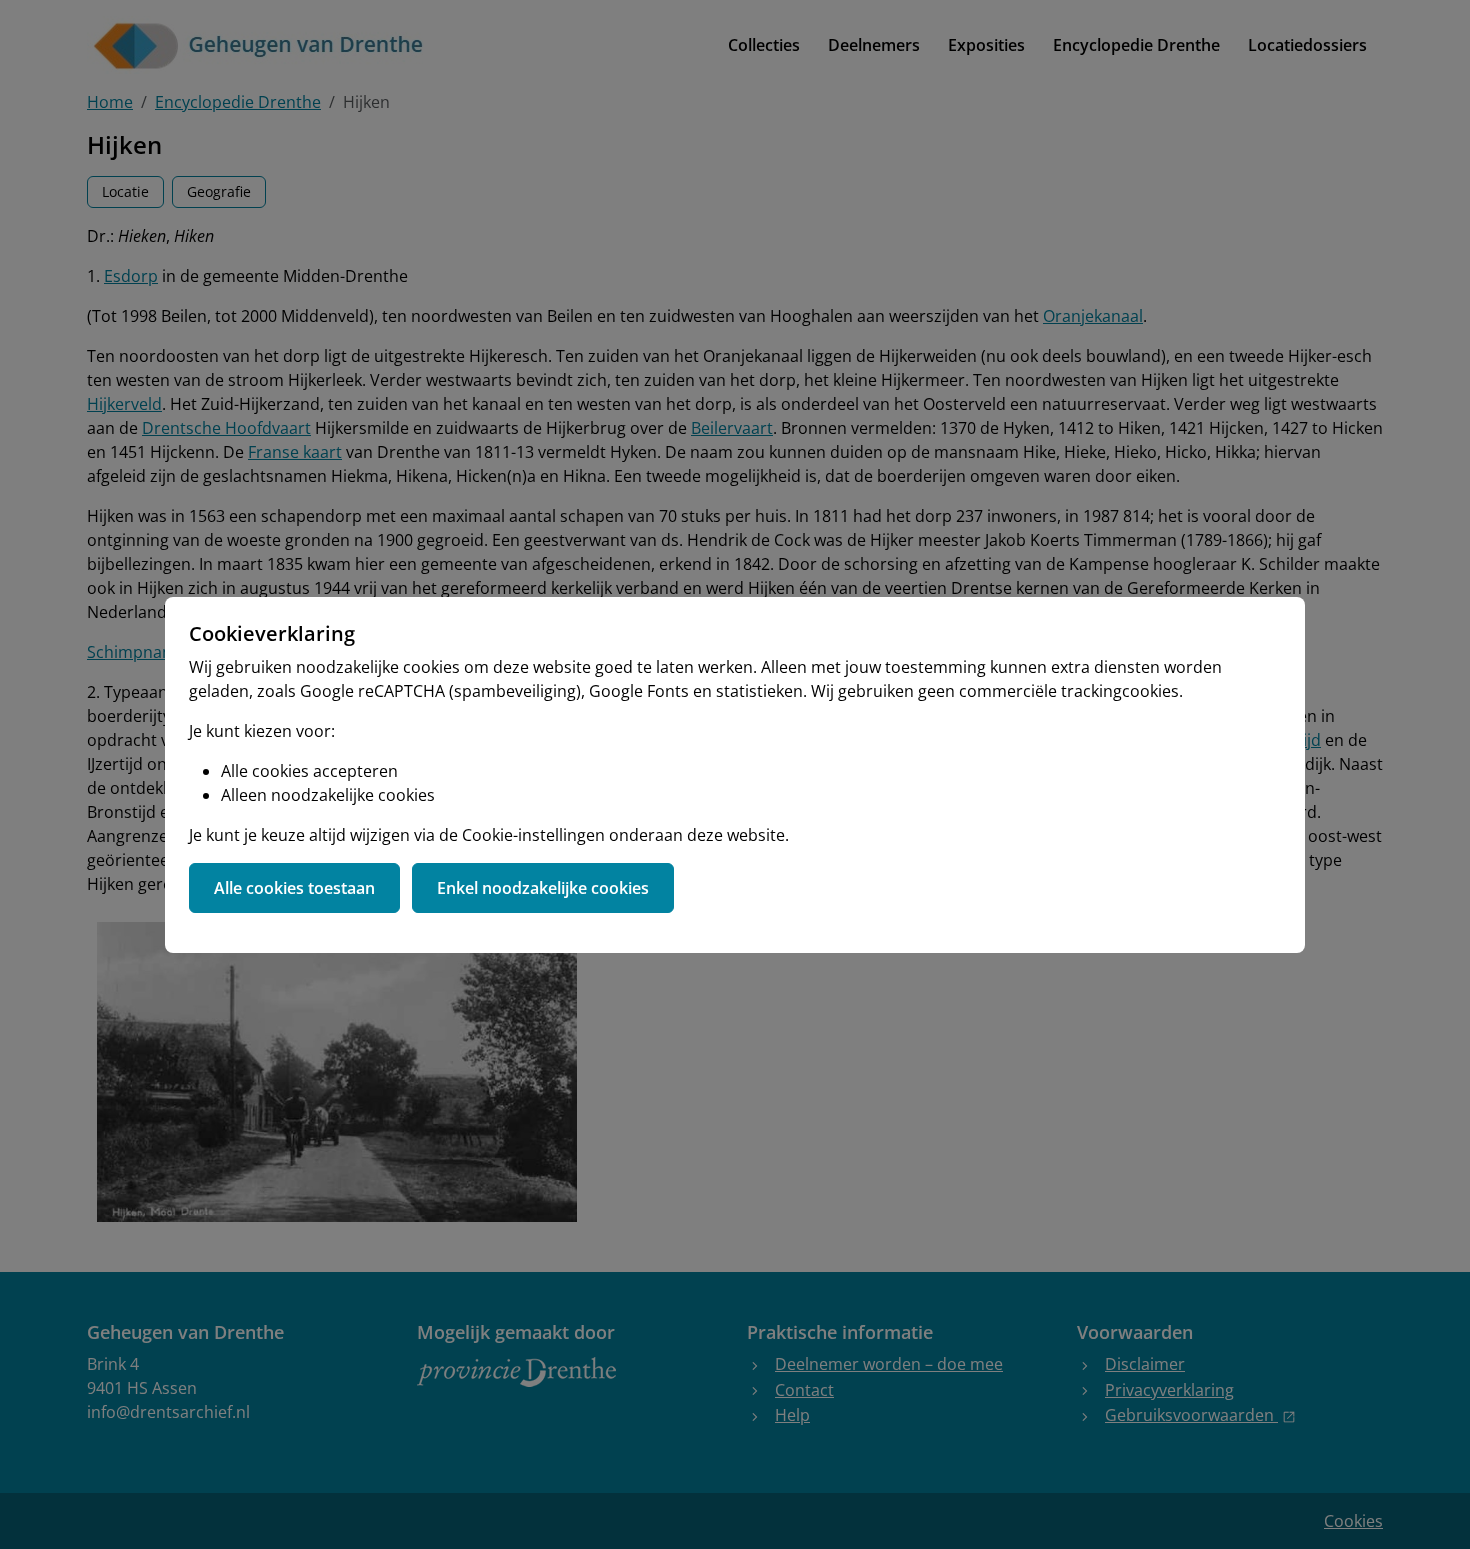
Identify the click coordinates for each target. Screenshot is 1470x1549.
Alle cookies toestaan (294, 888)
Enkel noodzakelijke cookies (543, 888)
